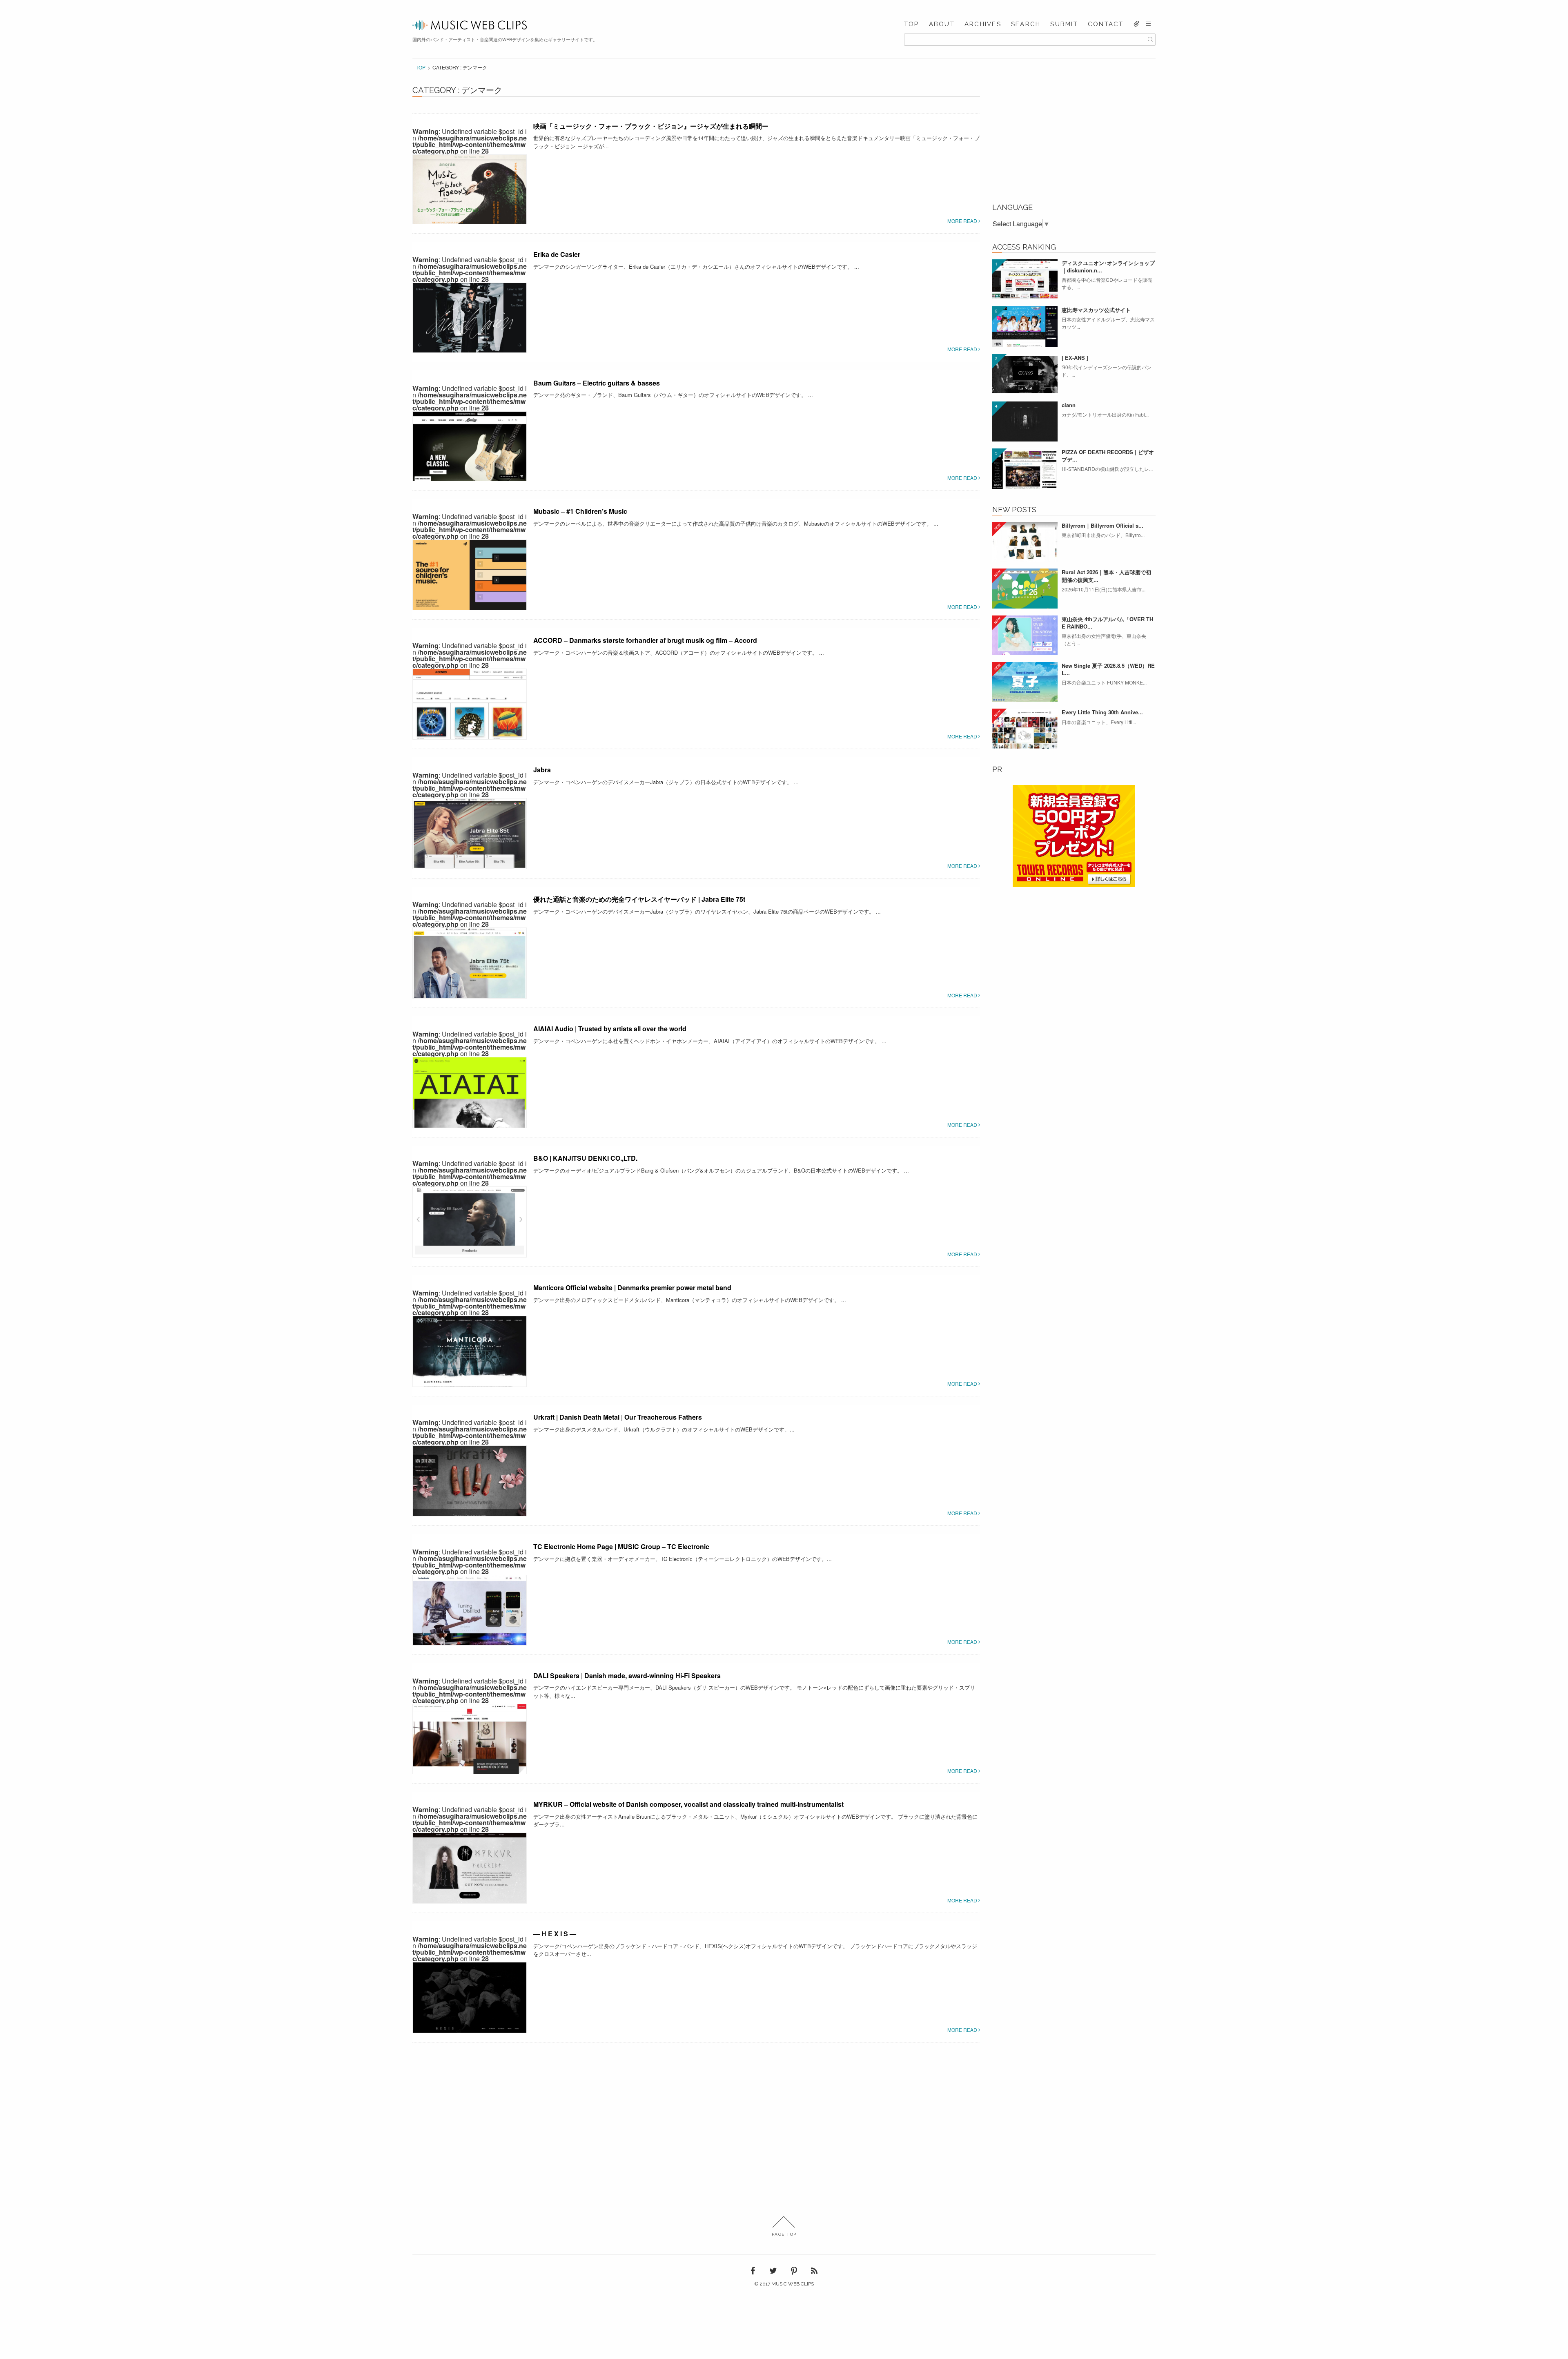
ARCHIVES (983, 24)
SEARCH (1026, 24)
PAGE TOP (784, 2234)
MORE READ (963, 221)
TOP (912, 24)
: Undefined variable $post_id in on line (470, 141)
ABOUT (942, 24)
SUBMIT (1064, 24)
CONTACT (1106, 24)
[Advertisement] (1074, 140)
